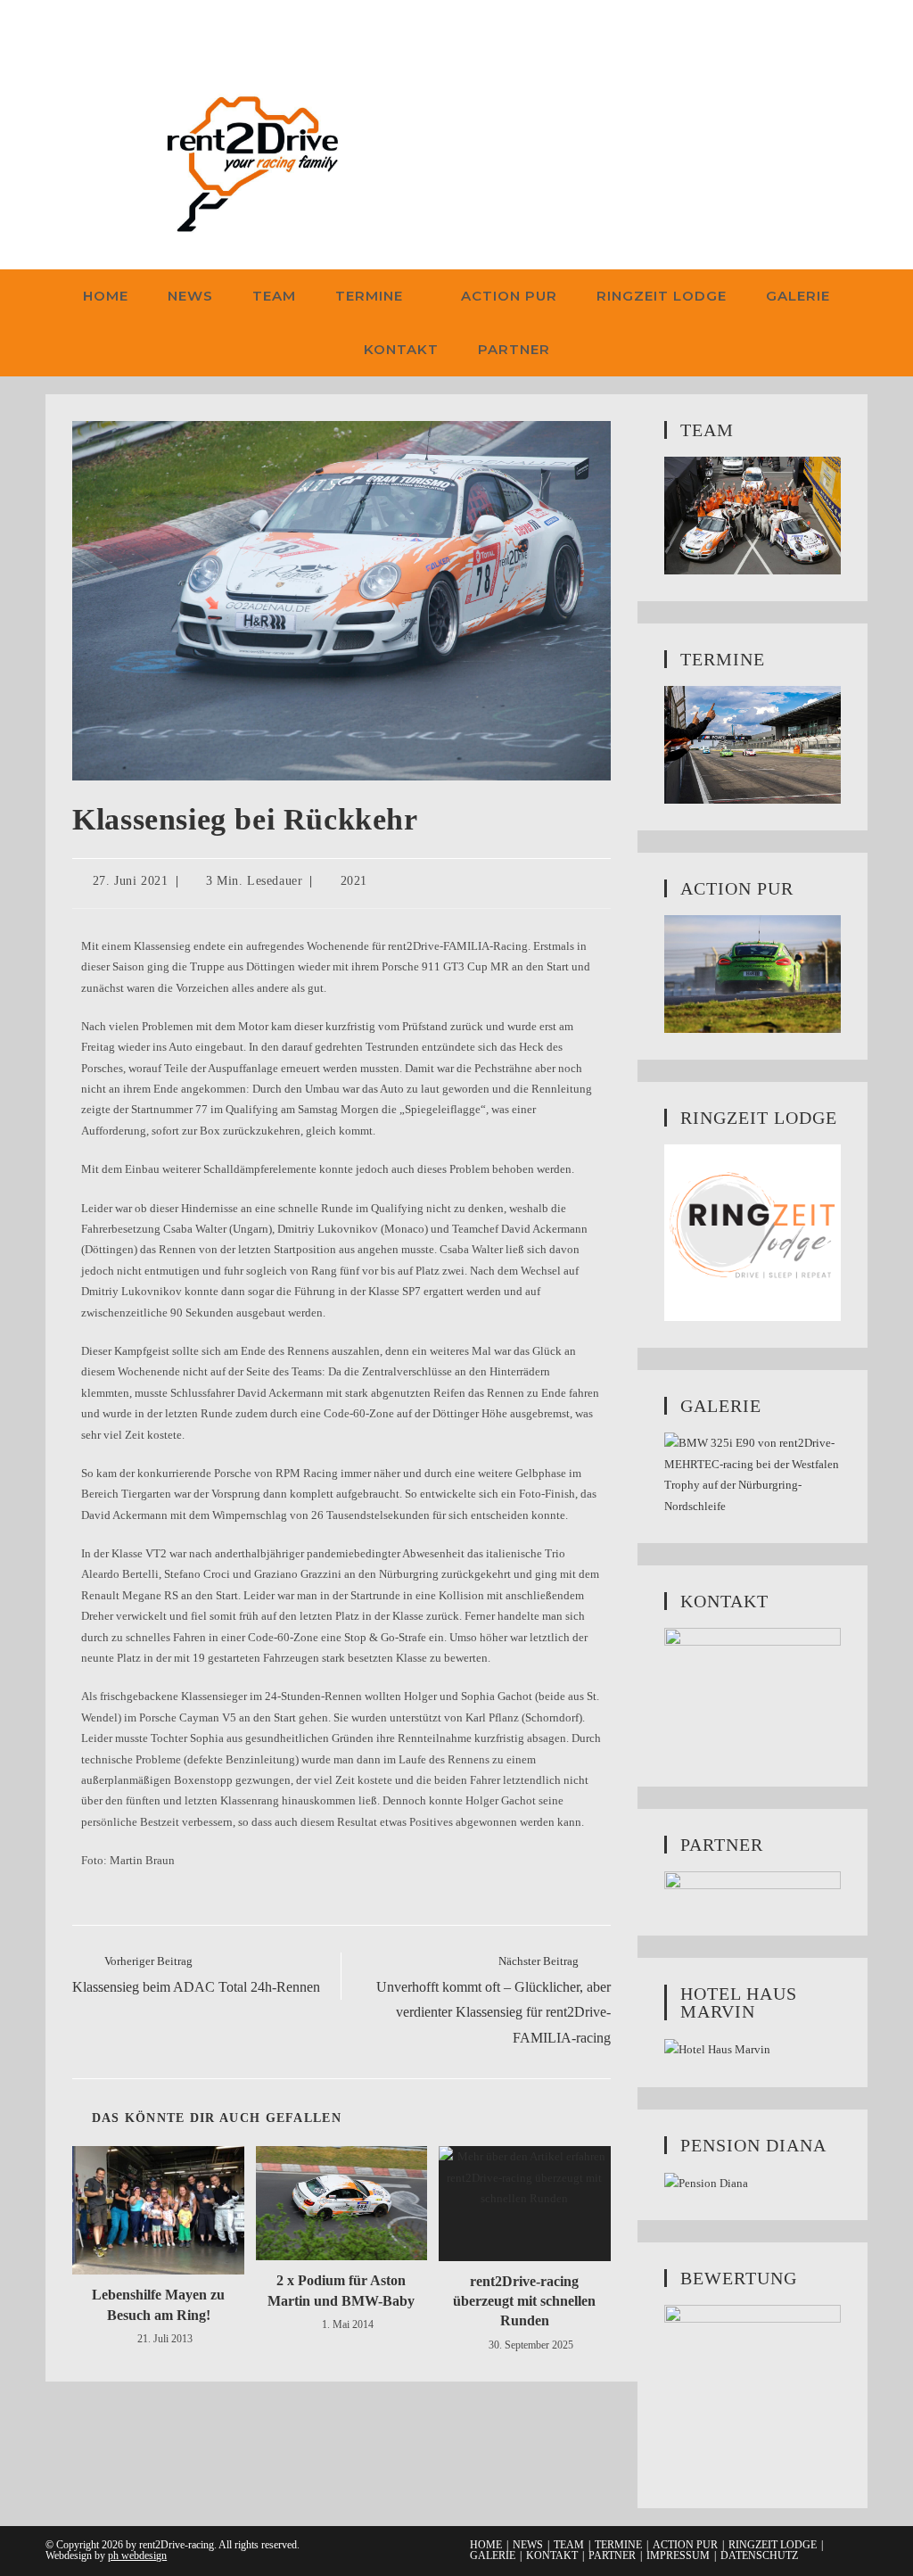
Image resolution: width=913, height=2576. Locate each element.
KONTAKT (552, 2555)
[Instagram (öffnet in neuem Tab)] (82, 29)
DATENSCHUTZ (759, 2555)
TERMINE (618, 2545)
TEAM (569, 2545)
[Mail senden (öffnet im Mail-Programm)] (137, 29)
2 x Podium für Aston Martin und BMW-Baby (341, 2290)
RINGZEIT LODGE (773, 2545)
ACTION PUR (685, 2545)
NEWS (528, 2545)
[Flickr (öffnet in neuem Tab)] (109, 29)
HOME (486, 2545)
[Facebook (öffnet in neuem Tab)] (57, 29)
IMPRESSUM (678, 2555)
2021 (354, 881)
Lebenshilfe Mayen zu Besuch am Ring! (158, 2304)
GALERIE (493, 2555)
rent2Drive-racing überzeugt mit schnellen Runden (524, 2301)
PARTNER (612, 2555)
